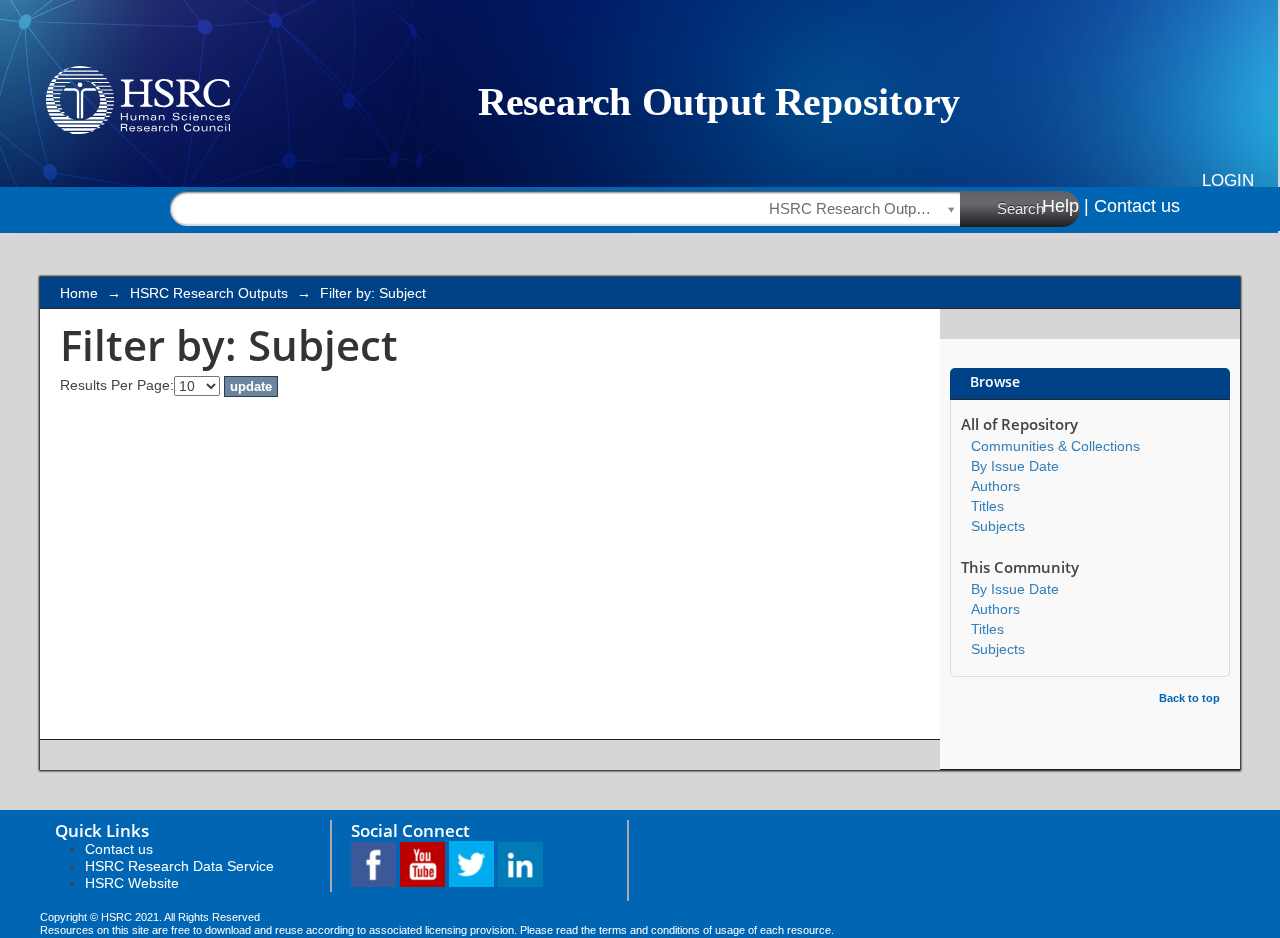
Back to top (1189, 698)
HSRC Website (132, 883)
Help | (1065, 206)
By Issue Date (1015, 466)
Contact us (1137, 206)
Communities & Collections (1055, 446)
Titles (987, 506)
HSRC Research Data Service (179, 866)
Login (1228, 180)
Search (1020, 208)
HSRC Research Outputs (209, 293)
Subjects (998, 526)
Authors (995, 486)
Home (79, 293)
